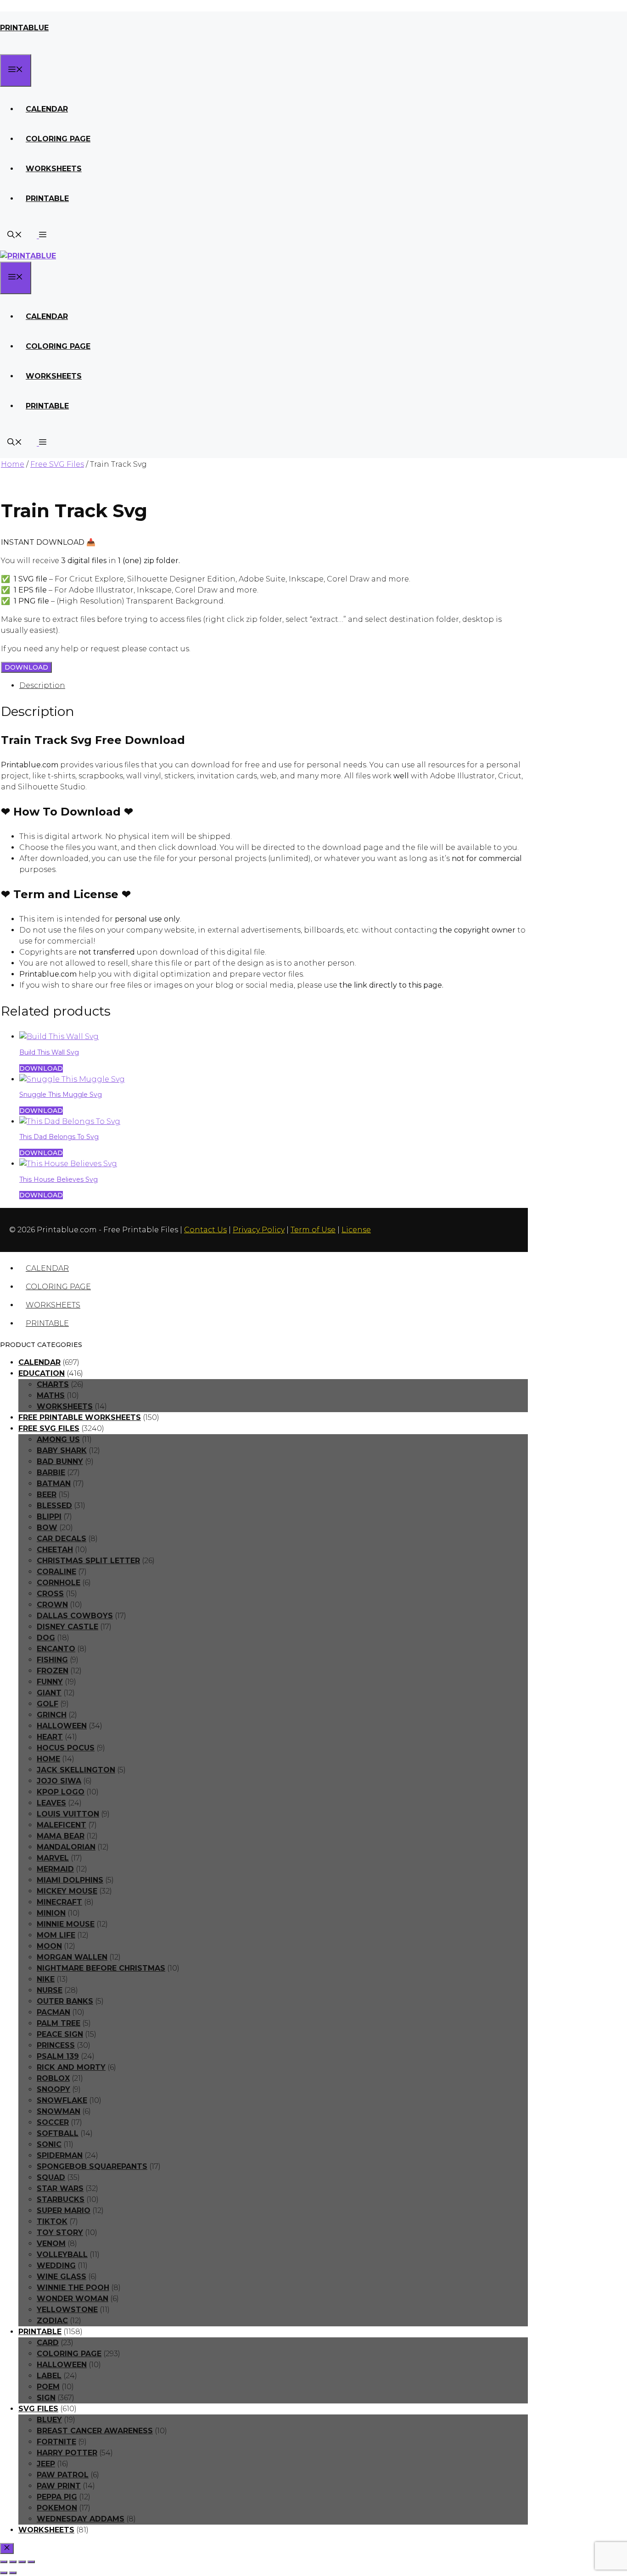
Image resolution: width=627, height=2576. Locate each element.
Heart (50, 1737)
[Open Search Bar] (15, 236)
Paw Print (59, 2486)
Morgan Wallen (72, 1957)
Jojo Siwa (59, 1781)
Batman (54, 1484)
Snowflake (62, 2100)
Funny (50, 1682)
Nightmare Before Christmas (101, 1968)
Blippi (49, 1517)
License (356, 1230)
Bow (47, 1528)
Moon (49, 1946)
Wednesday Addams (81, 2519)
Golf (48, 1704)
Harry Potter (67, 2453)
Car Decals (62, 1539)
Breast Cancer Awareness (95, 2431)
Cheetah (55, 1550)
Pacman (53, 2012)
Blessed (54, 1506)
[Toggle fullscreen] (13, 2562)
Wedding (56, 2266)
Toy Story (60, 2232)
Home (13, 464)
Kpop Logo (61, 1792)
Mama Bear (61, 1836)
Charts (53, 1384)
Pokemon (57, 2508)
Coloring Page (58, 139)
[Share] (22, 2562)
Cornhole (59, 1583)
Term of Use (313, 1230)
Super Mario (64, 2210)
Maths (51, 1395)
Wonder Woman (73, 2299)
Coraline (56, 1572)
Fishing (52, 1660)
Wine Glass (62, 2277)
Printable (47, 198)
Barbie (51, 1472)
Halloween (62, 1726)
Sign (46, 2398)
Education (42, 1373)
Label (49, 2376)
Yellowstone (67, 2310)
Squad (51, 2177)
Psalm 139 (58, 2056)
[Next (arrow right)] (13, 2573)
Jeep (46, 2464)
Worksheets (54, 169)
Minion (51, 1913)
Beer (47, 1495)
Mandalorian (66, 1847)
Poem (48, 2387)
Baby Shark (62, 1450)
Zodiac (52, 2321)
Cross (50, 1594)
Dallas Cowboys (75, 1616)
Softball (58, 2133)
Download (26, 667)
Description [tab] (42, 685)
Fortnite (56, 2442)
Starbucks (61, 2199)
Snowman (59, 2111)
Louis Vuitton (68, 1814)
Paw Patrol (63, 2475)
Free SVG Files (57, 464)
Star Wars (60, 2188)
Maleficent (62, 1825)
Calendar (47, 109)
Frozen (53, 1671)
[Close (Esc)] (31, 2562)
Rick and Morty (71, 2067)
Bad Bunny (60, 1461)
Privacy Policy (259, 1230)
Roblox (53, 2078)
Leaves (51, 1803)
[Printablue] (28, 256)
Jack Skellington (76, 1770)
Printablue (24, 28)
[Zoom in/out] (4, 2562)
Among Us (58, 1439)
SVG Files (38, 2409)
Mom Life (56, 1935)
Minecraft (59, 1902)
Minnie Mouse (66, 1924)
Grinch (52, 1715)
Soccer (53, 2122)
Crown (52, 1605)
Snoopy (53, 2089)
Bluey (49, 2420)
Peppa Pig (57, 2497)
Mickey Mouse (67, 1891)
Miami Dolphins (70, 1880)
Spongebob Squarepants (92, 2166)
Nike (46, 1979)
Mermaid (55, 1869)
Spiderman (60, 2155)
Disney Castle (67, 1627)
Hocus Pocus (66, 1748)
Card (48, 2343)
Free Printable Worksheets (80, 1417)
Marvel (53, 1858)
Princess (56, 2045)
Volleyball (62, 2255)
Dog (46, 1638)
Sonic (49, 2144)
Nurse (50, 1990)
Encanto (56, 1649)
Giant (49, 1693)
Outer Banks (65, 2001)
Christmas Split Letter (88, 1561)
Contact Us (205, 1230)
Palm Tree (59, 2023)
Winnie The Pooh (73, 2288)
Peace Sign (60, 2034)
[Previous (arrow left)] (4, 2573)
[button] (42, 236)
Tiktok (52, 2221)
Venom (51, 2244)
